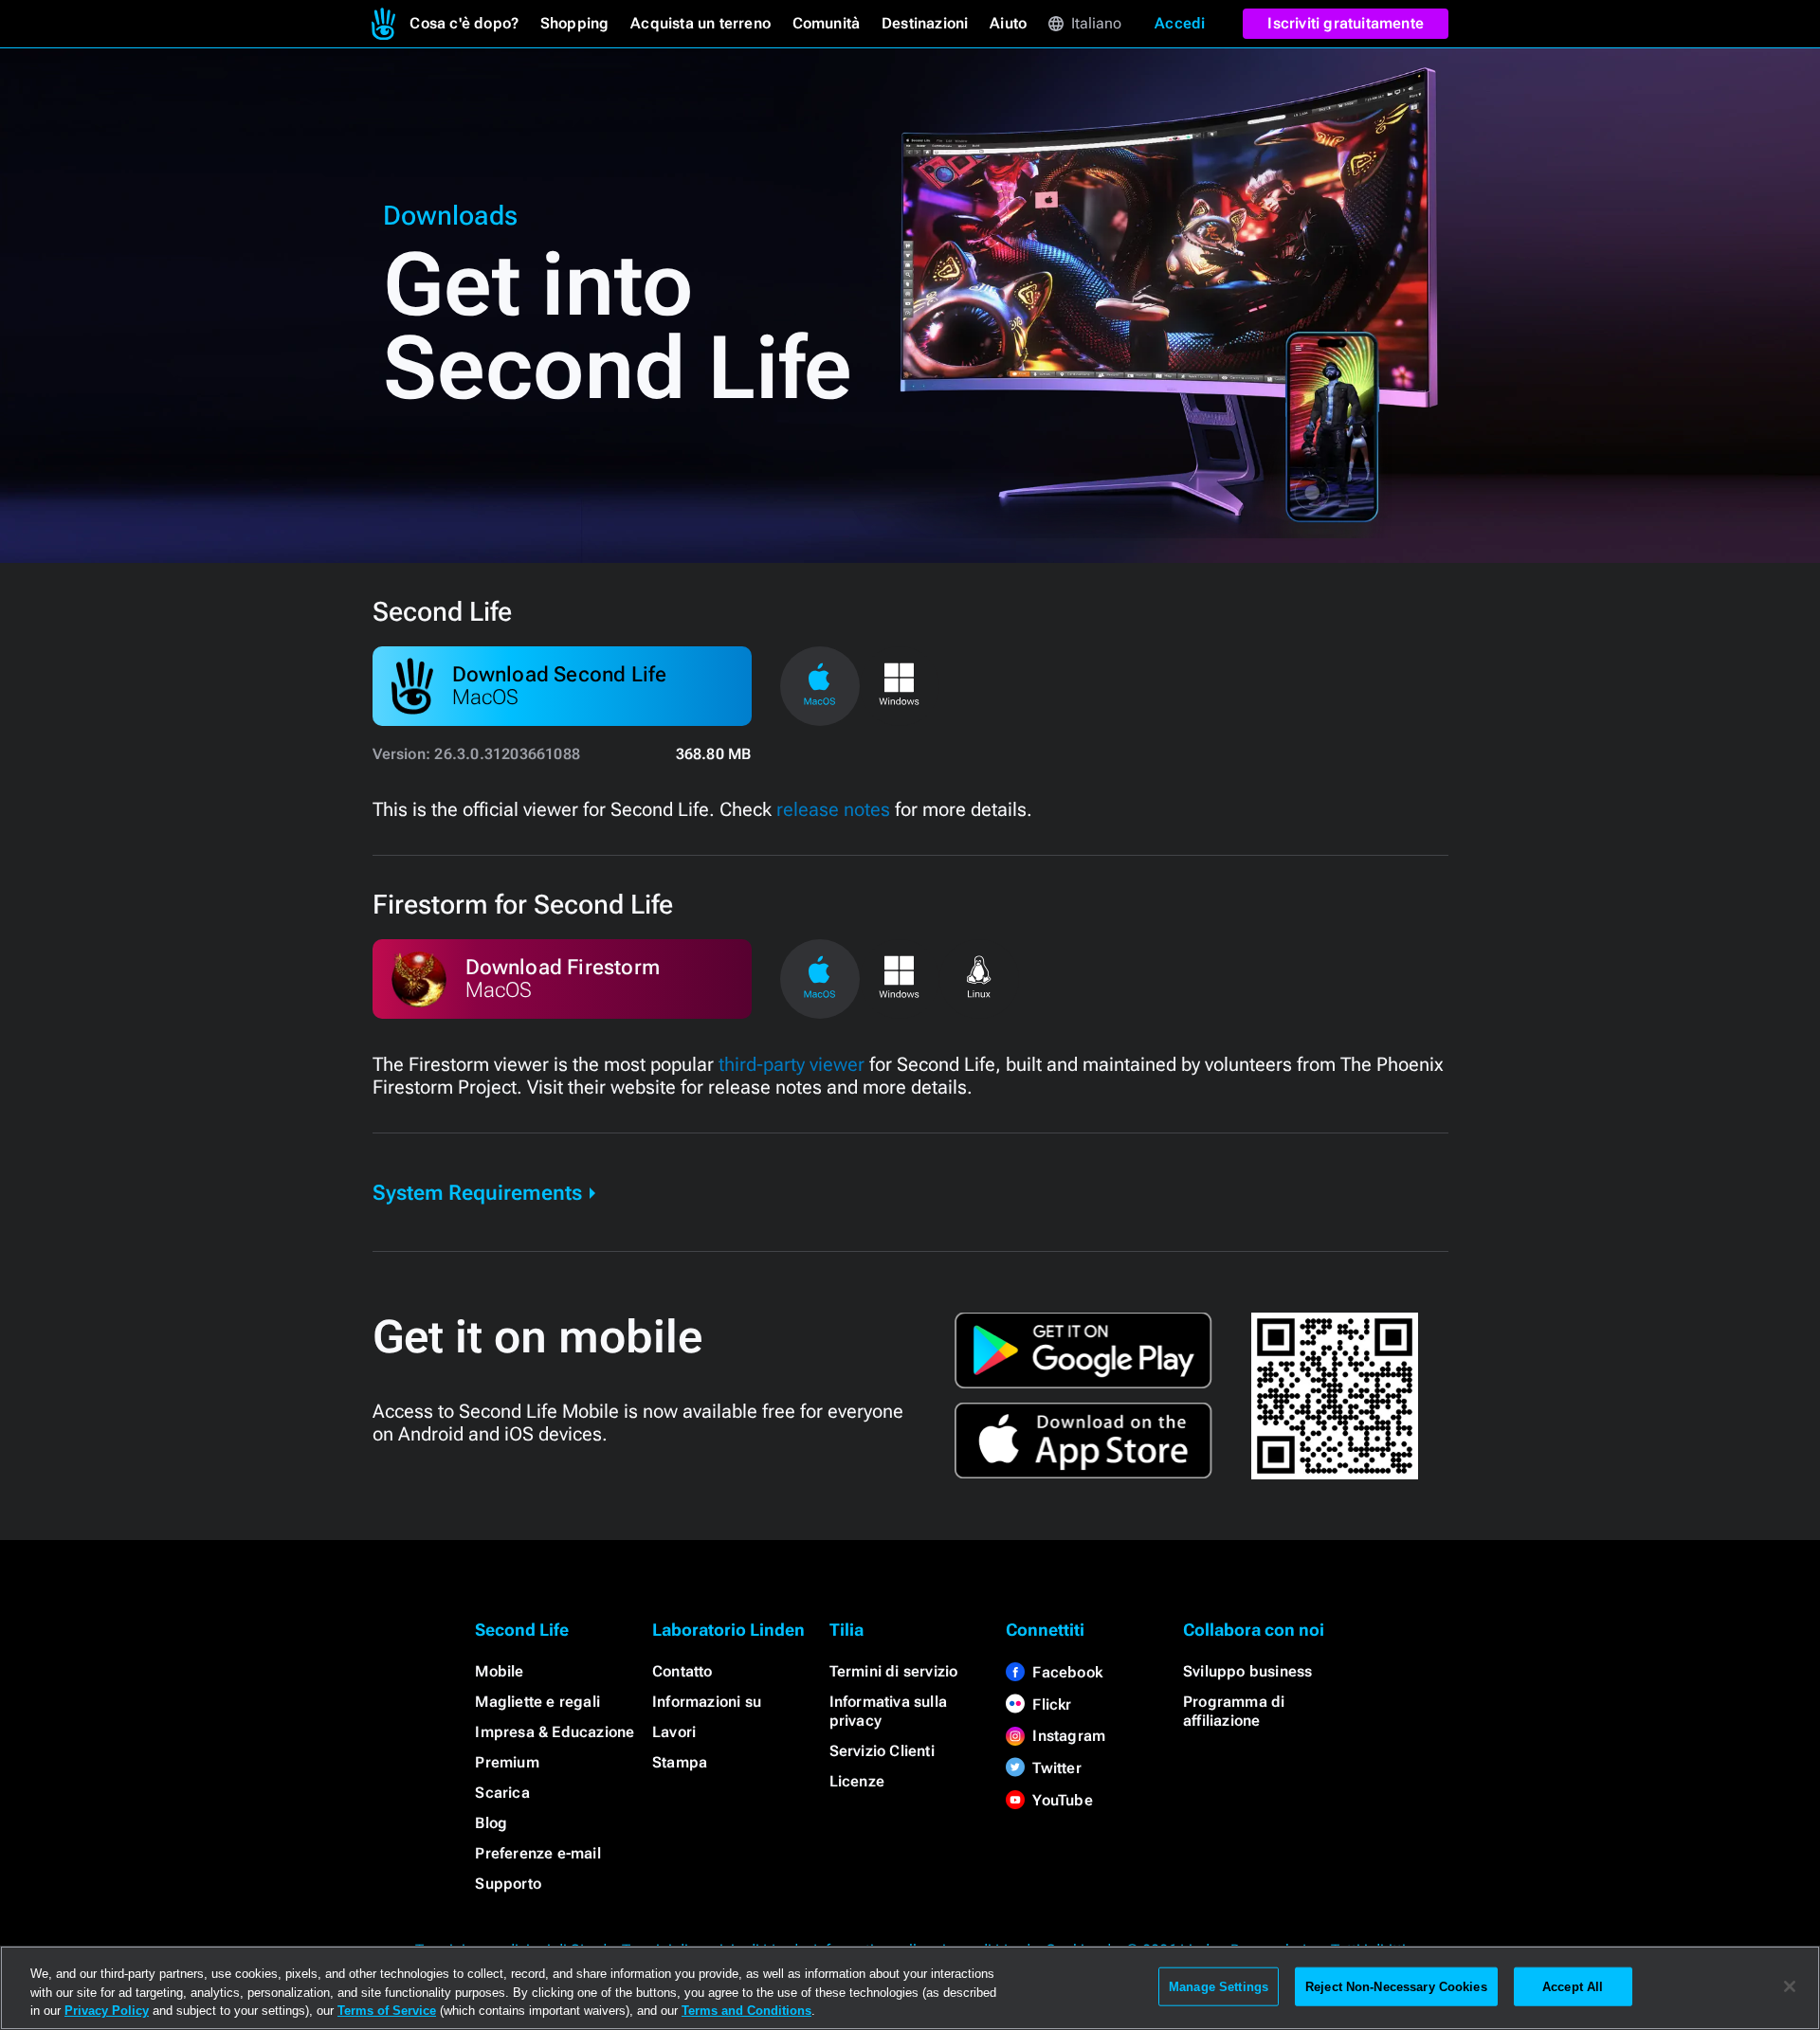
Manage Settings (1219, 1986)
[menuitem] (383, 24)
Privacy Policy (107, 2011)
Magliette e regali (537, 1702)
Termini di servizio (894, 1671)
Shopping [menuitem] (575, 23)
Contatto (682, 1671)
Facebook (1067, 1672)
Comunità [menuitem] (827, 23)
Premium (507, 1762)
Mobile (499, 1671)
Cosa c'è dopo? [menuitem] (464, 23)
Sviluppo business (1247, 1671)
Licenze (857, 1781)
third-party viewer (792, 1064)
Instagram (1069, 1736)
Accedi (1180, 23)
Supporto (508, 1884)
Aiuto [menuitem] (1008, 23)
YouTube (1062, 1800)
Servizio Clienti (882, 1751)
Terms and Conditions (746, 2011)
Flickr (1052, 1704)
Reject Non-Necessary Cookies (1396, 1986)
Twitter (1056, 1768)
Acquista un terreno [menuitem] (701, 23)
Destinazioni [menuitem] (925, 23)
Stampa (680, 1762)
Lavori (674, 1732)
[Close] (1790, 1986)
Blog (491, 1823)
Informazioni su (707, 1702)
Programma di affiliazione (1234, 1711)
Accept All (1573, 1986)
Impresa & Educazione (555, 1732)
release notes (833, 809)
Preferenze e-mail (537, 1853)
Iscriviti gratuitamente (1346, 23)
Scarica (502, 1793)
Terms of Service (387, 2011)
